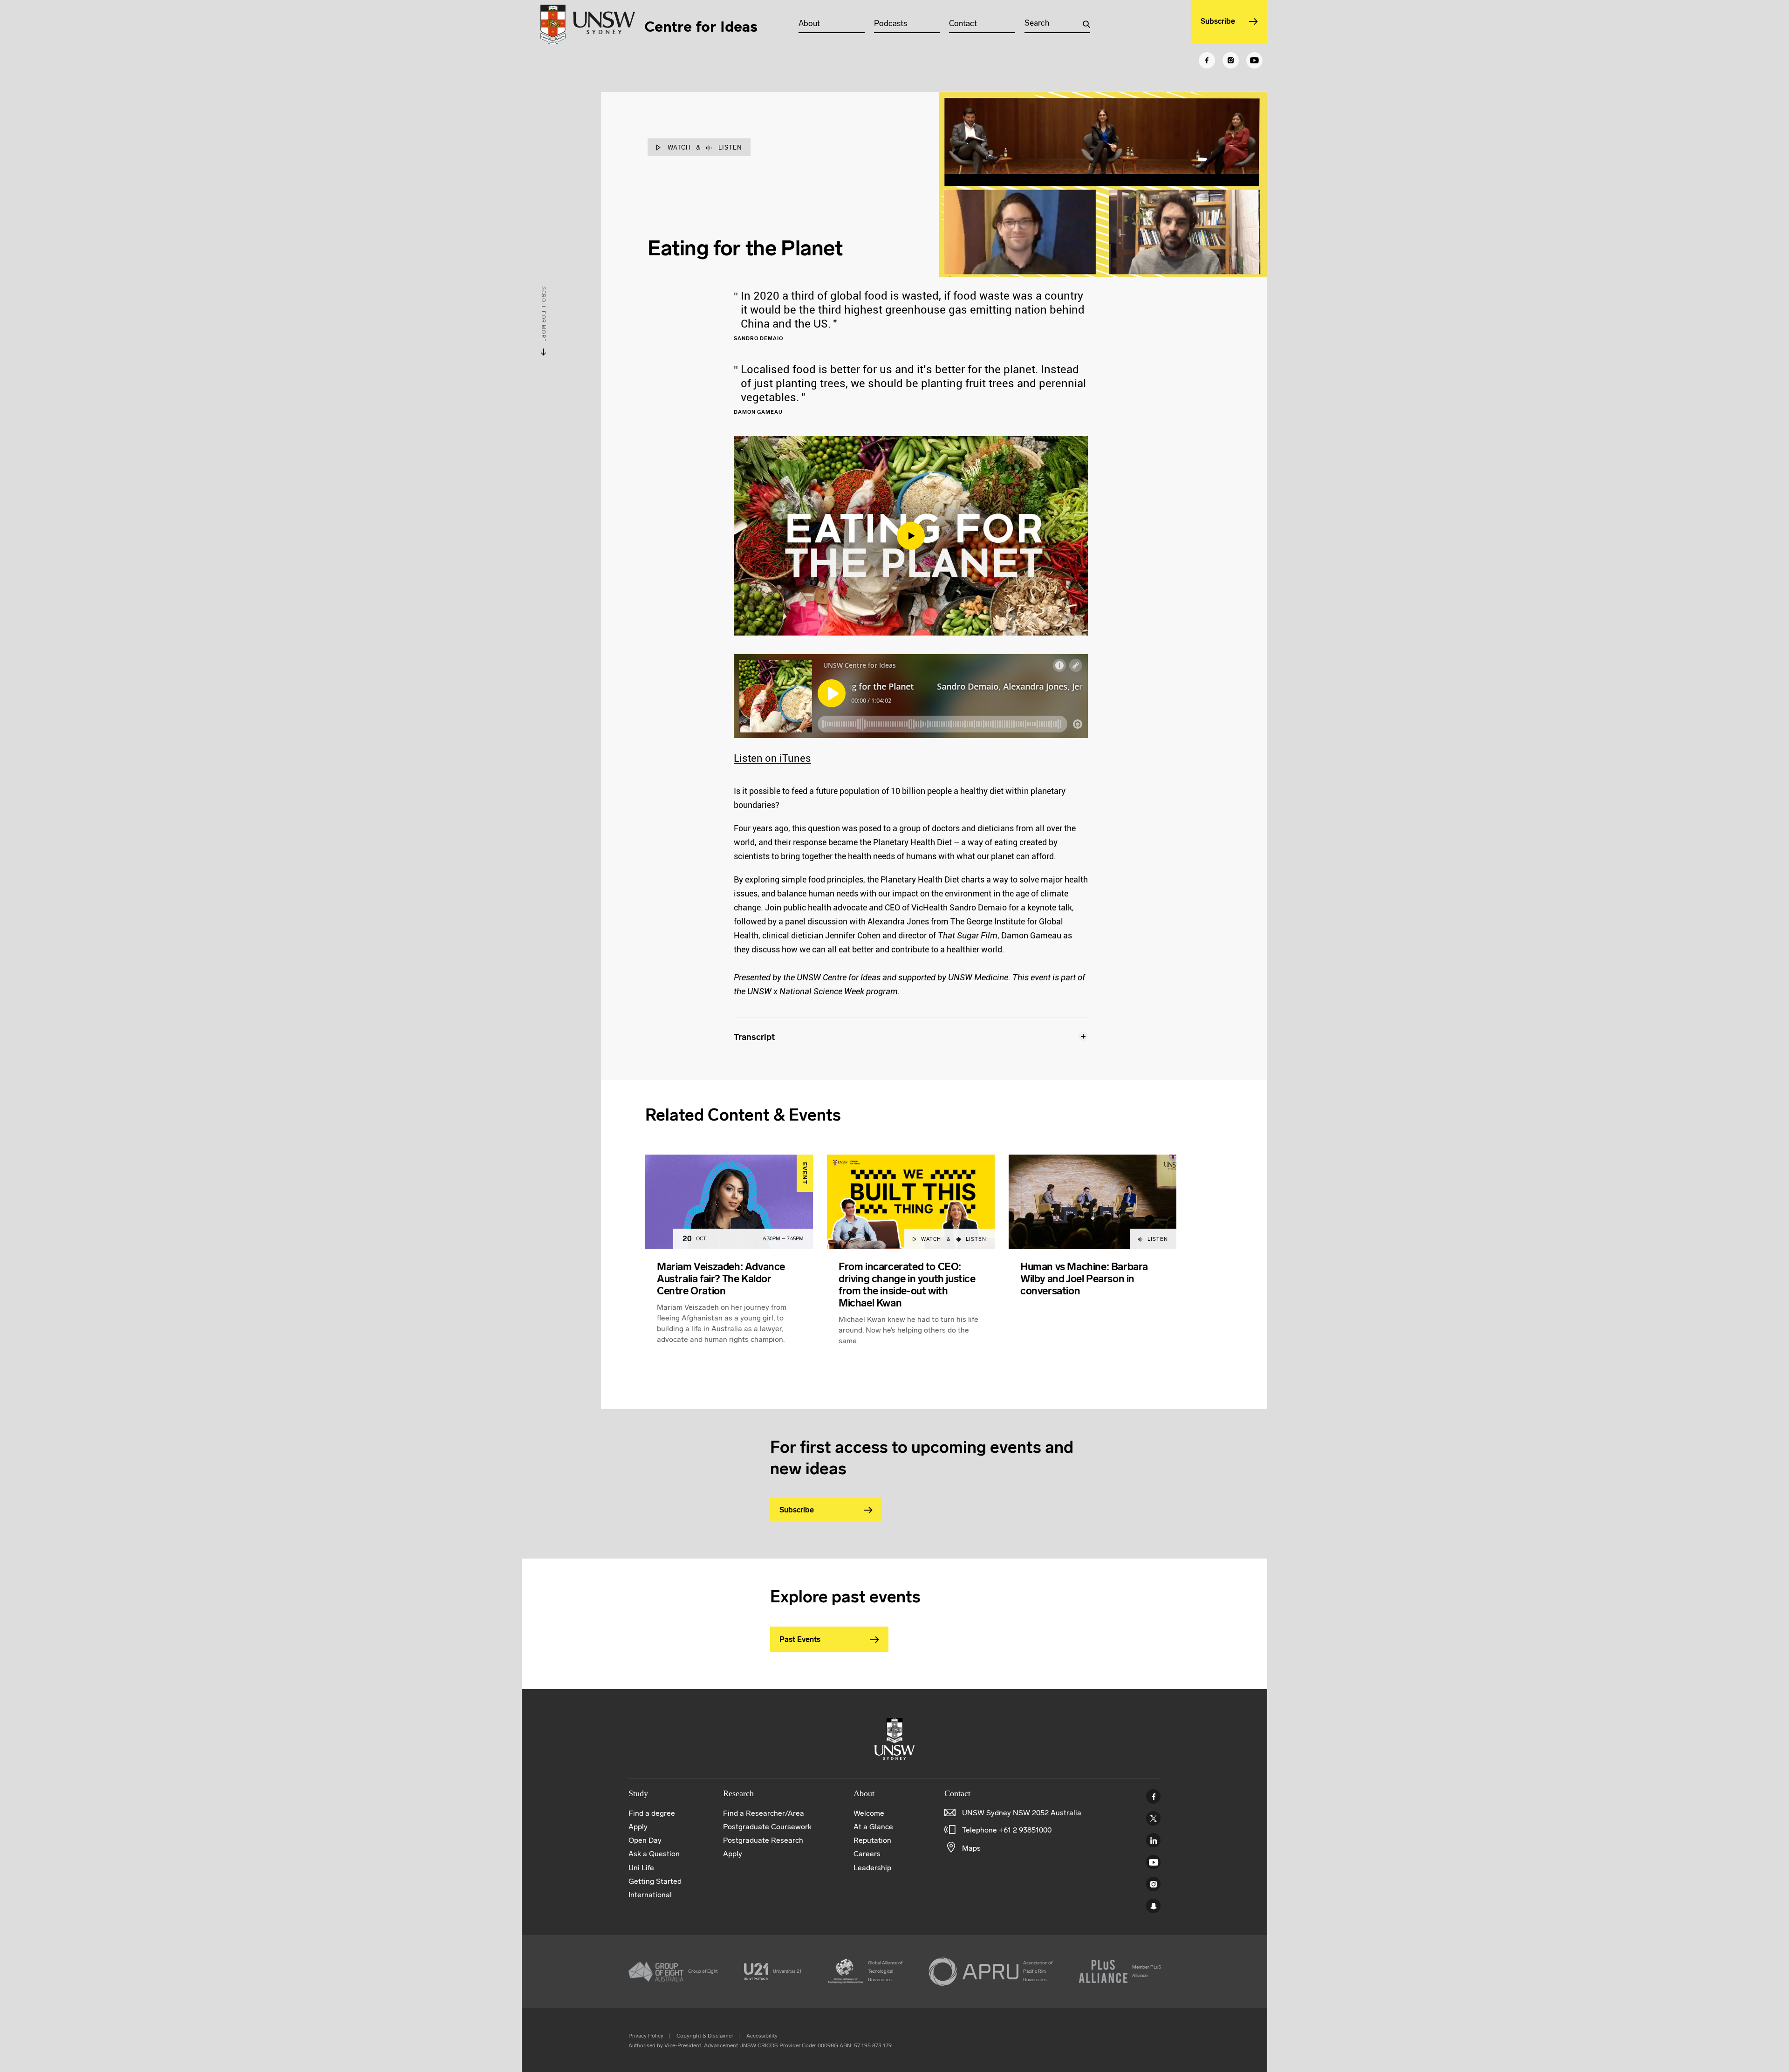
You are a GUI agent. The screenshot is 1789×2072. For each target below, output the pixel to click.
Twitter (1153, 1818)
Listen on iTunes (772, 758)
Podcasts (891, 23)
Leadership (872, 1868)
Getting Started (655, 1881)
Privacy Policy (646, 2036)
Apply (638, 1827)
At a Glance (873, 1827)
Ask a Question (654, 1854)
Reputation (872, 1840)
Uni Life (641, 1868)
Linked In (1153, 1840)
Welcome (869, 1813)
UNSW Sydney (1153, 1906)
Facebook (1153, 1796)
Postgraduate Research (763, 1840)
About (809, 23)
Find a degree (652, 1813)
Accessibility (762, 2036)
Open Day (645, 1840)
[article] (729, 1261)
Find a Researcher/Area (764, 1813)
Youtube (1153, 1862)
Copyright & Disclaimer (705, 2036)
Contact (963, 23)
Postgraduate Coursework (767, 1827)
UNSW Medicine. (979, 977)
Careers (867, 1854)
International (650, 1895)
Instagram (1153, 1884)
